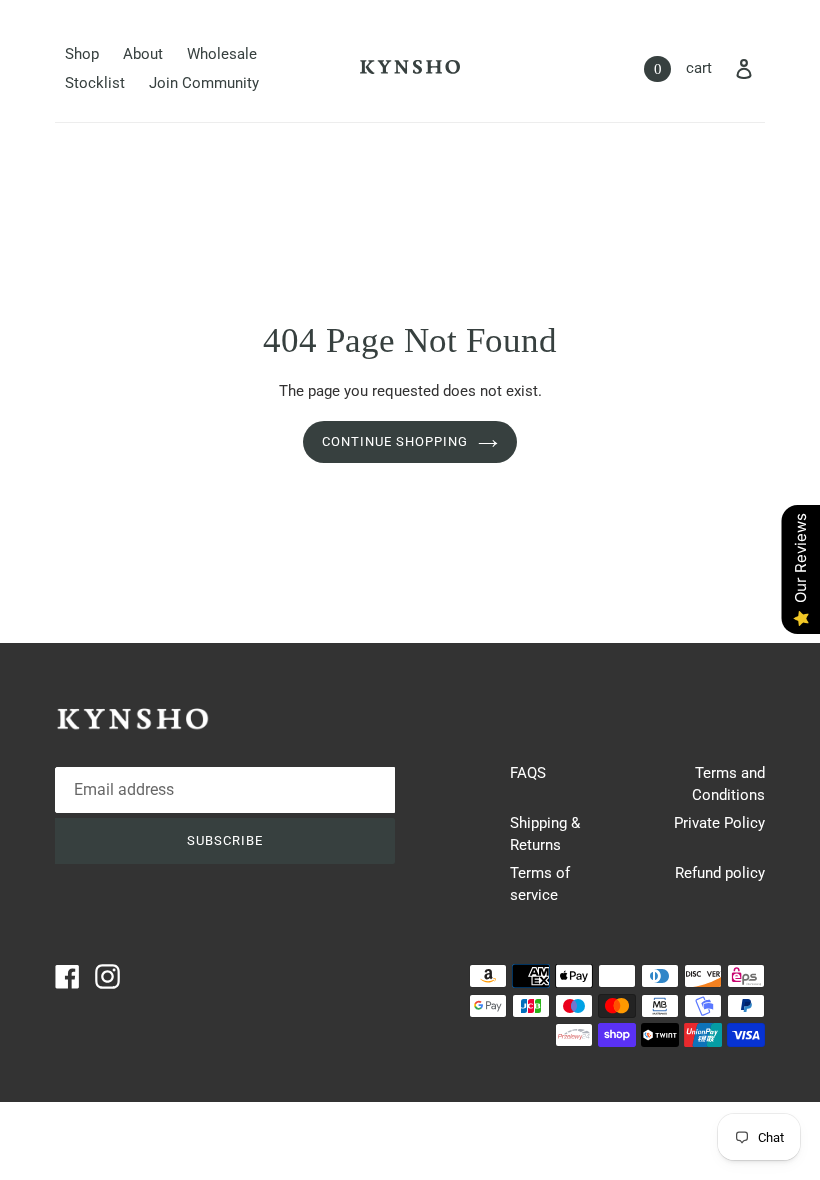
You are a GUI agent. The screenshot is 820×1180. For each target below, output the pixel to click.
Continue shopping (395, 441)
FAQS (528, 773)
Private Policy (719, 823)
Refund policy (720, 873)
